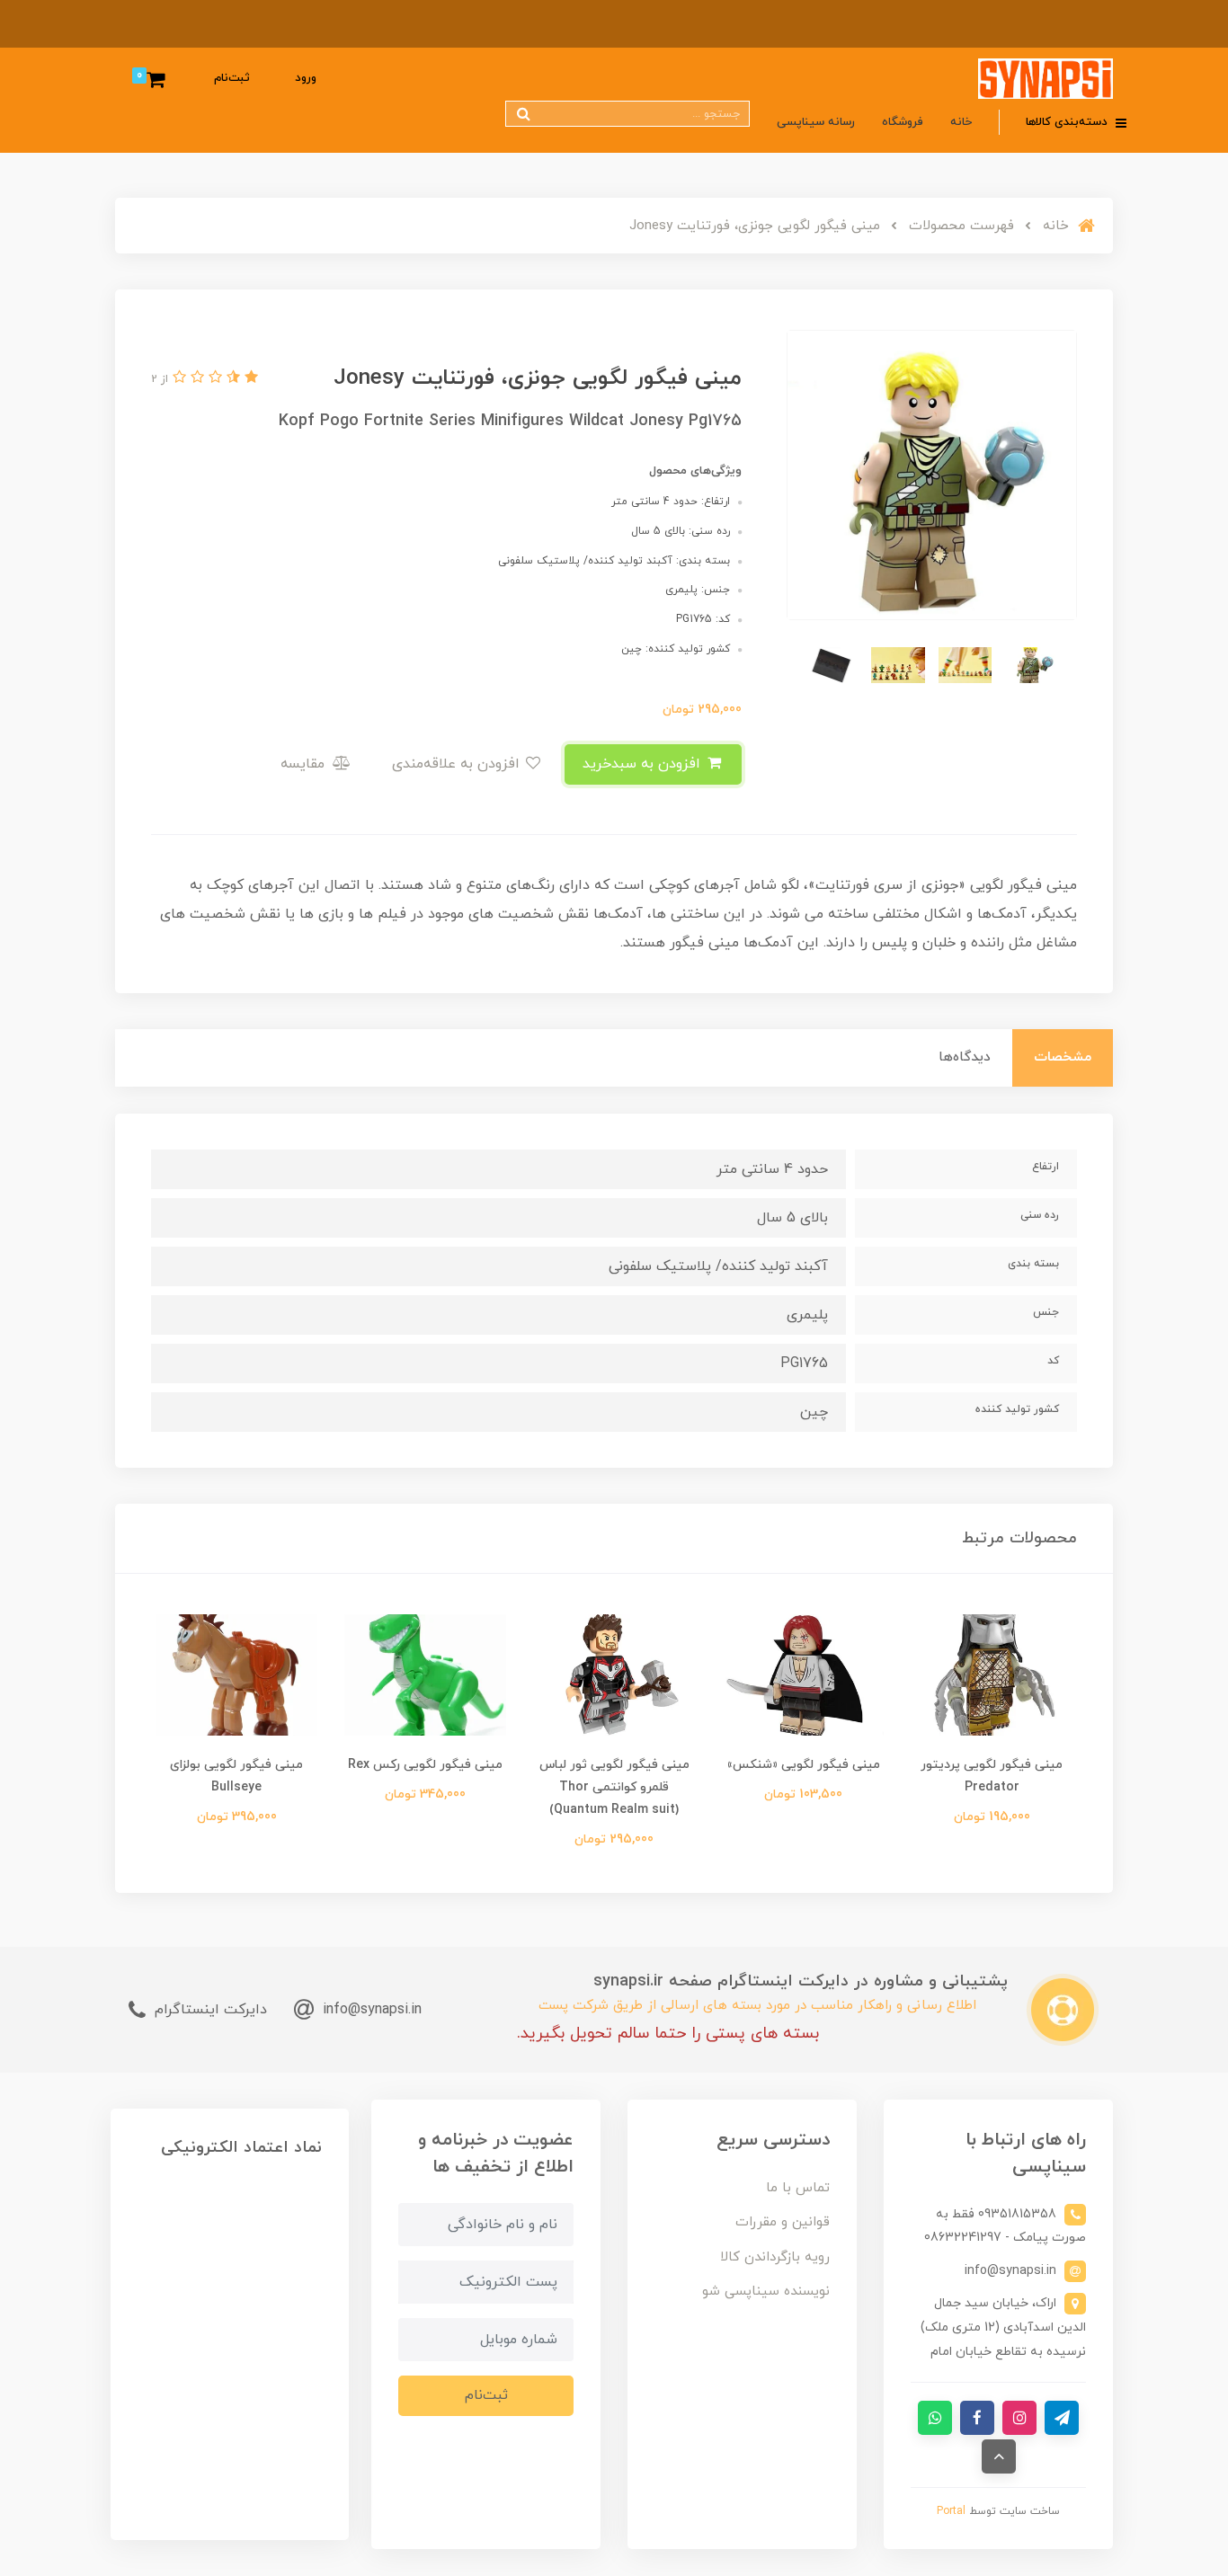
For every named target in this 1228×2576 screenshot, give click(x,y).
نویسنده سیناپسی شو (766, 2292)
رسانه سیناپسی (816, 122)
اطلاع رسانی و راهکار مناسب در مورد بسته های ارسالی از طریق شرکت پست (757, 2006)
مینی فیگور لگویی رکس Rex (425, 1765)
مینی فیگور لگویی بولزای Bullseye (236, 1776)
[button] (249, 378)
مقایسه (305, 764)
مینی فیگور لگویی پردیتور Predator (992, 1776)
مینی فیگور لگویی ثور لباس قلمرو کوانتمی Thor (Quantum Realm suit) (614, 1787)
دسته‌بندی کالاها (1068, 122)
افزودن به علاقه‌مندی (458, 764)
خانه (961, 122)
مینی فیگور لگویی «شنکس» (803, 1765)
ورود (306, 78)
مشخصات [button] (1063, 1057)
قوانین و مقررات (783, 2222)
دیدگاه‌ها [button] (965, 1057)
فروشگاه (903, 122)
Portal (951, 2511)
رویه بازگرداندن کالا (775, 2257)
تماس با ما (798, 2188)
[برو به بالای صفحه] (999, 2456)
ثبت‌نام (232, 78)
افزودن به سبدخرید (644, 764)
